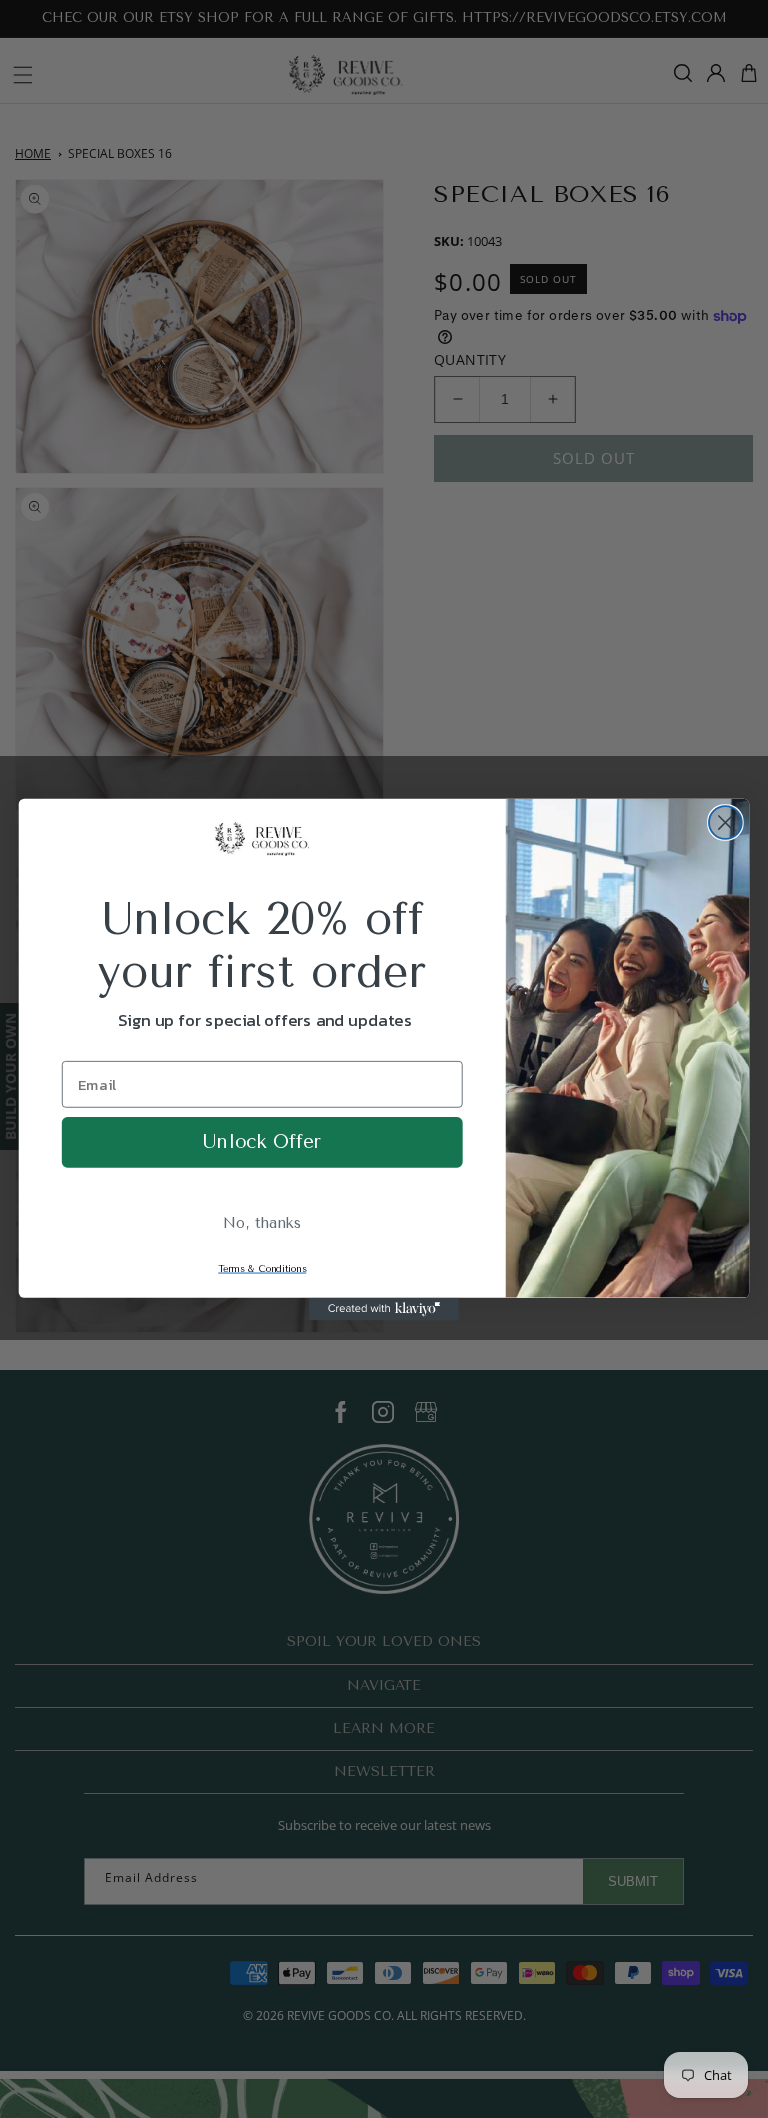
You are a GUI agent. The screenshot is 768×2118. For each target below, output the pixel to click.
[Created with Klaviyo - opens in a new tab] (384, 1308)
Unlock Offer (262, 1141)
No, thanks (262, 1222)
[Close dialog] (725, 822)
